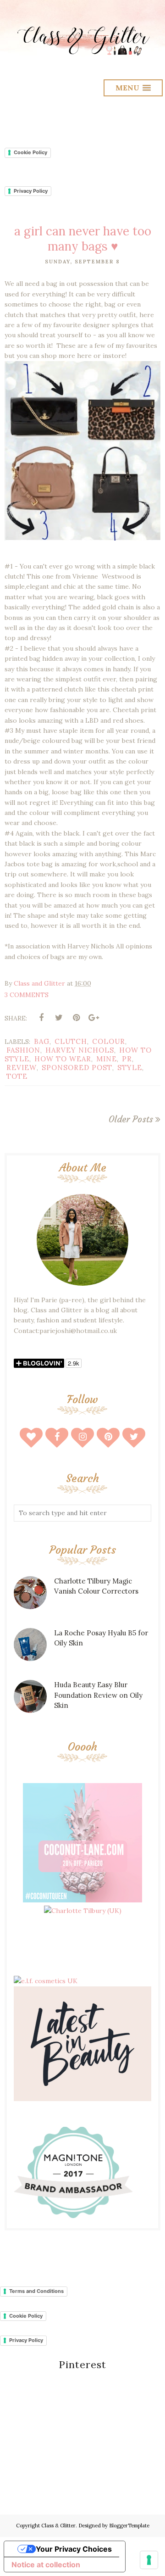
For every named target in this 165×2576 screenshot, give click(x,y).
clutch (71, 1041)
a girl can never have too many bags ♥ (83, 239)
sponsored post (77, 1068)
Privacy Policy (31, 191)
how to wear (63, 1059)
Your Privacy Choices (74, 2549)
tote (17, 1076)
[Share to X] (59, 1018)
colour (109, 1041)
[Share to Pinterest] (76, 1018)
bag (42, 1041)
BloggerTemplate (129, 2526)
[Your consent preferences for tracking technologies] (149, 2560)
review (22, 1068)
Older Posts (131, 1119)
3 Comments (27, 995)
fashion (23, 1050)
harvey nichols (80, 1050)
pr (127, 1059)
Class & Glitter (58, 2526)
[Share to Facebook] (41, 1018)
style (130, 1068)
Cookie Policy (30, 152)
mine (107, 1059)
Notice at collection (46, 2565)
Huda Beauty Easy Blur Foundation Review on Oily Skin (98, 1695)
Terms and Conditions (36, 2291)
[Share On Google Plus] (93, 1018)
